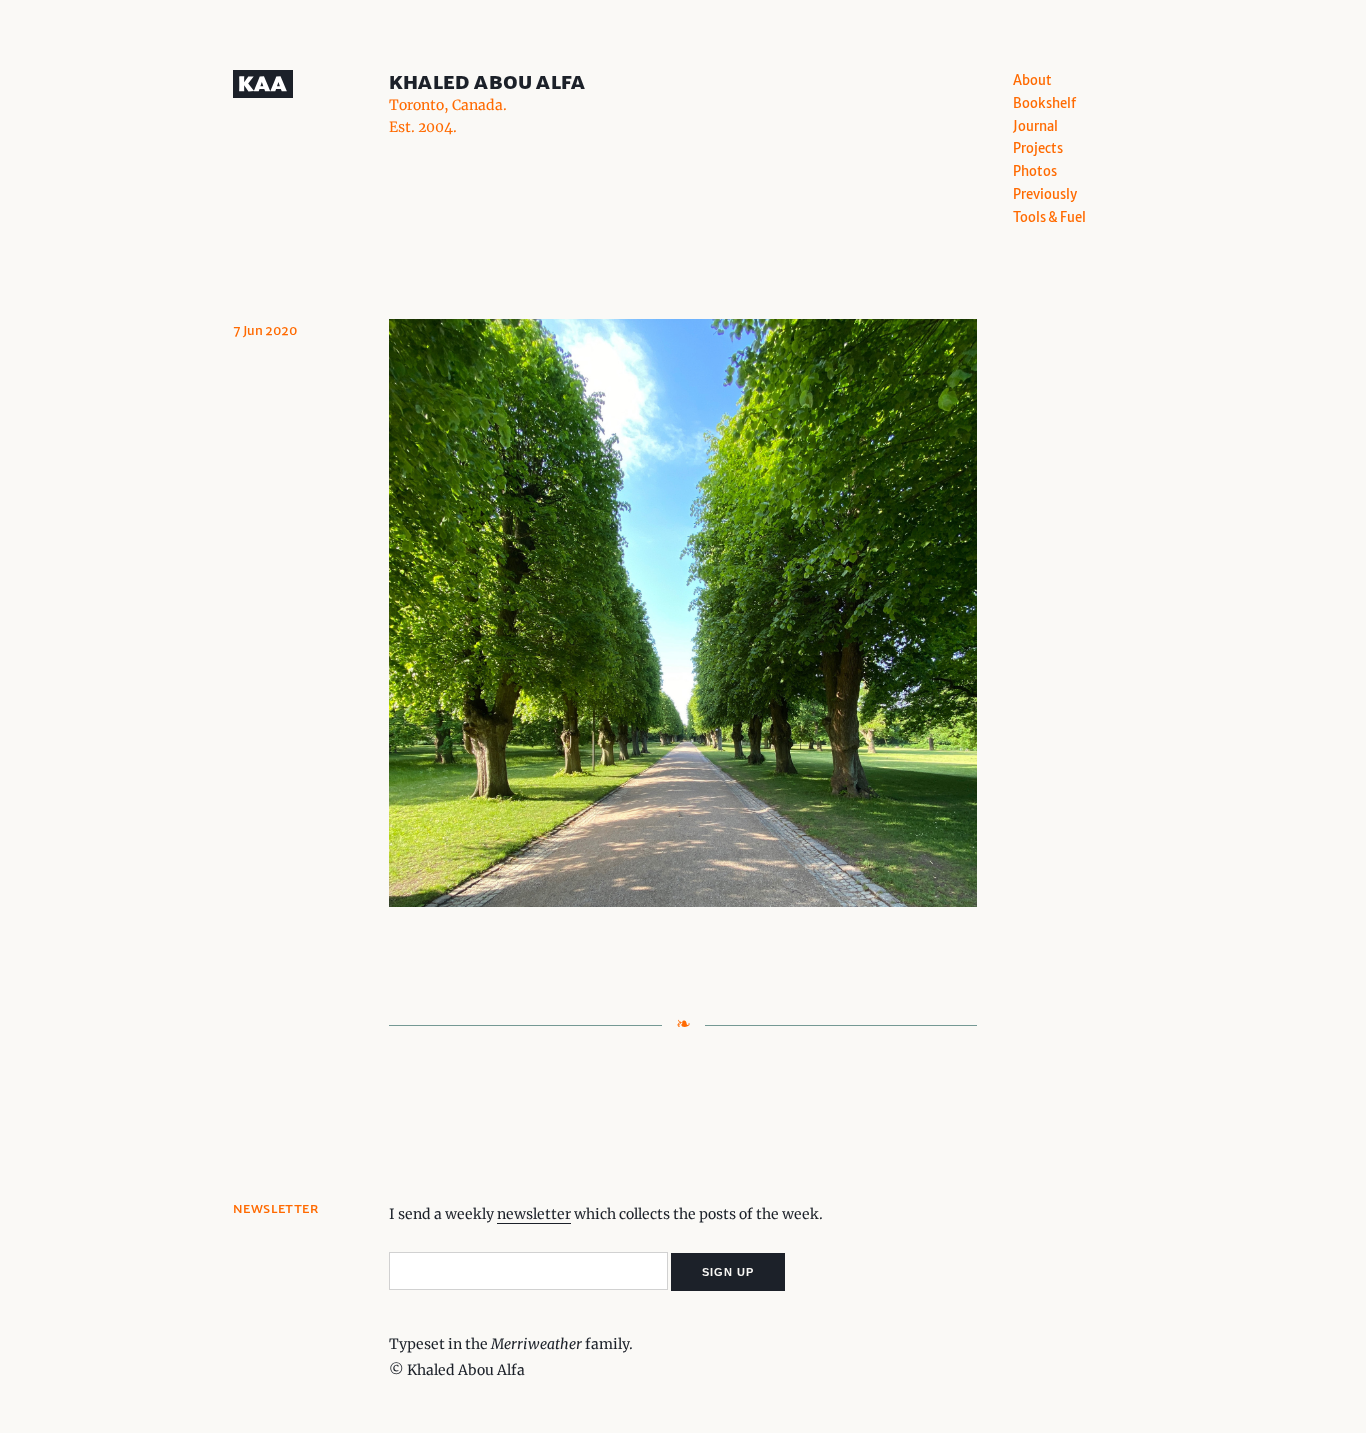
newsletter (534, 1214)
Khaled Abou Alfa (487, 81)
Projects (1038, 148)
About (1032, 80)
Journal (1035, 126)
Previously (1045, 194)
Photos (1035, 171)
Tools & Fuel (1049, 217)
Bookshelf (1044, 103)
